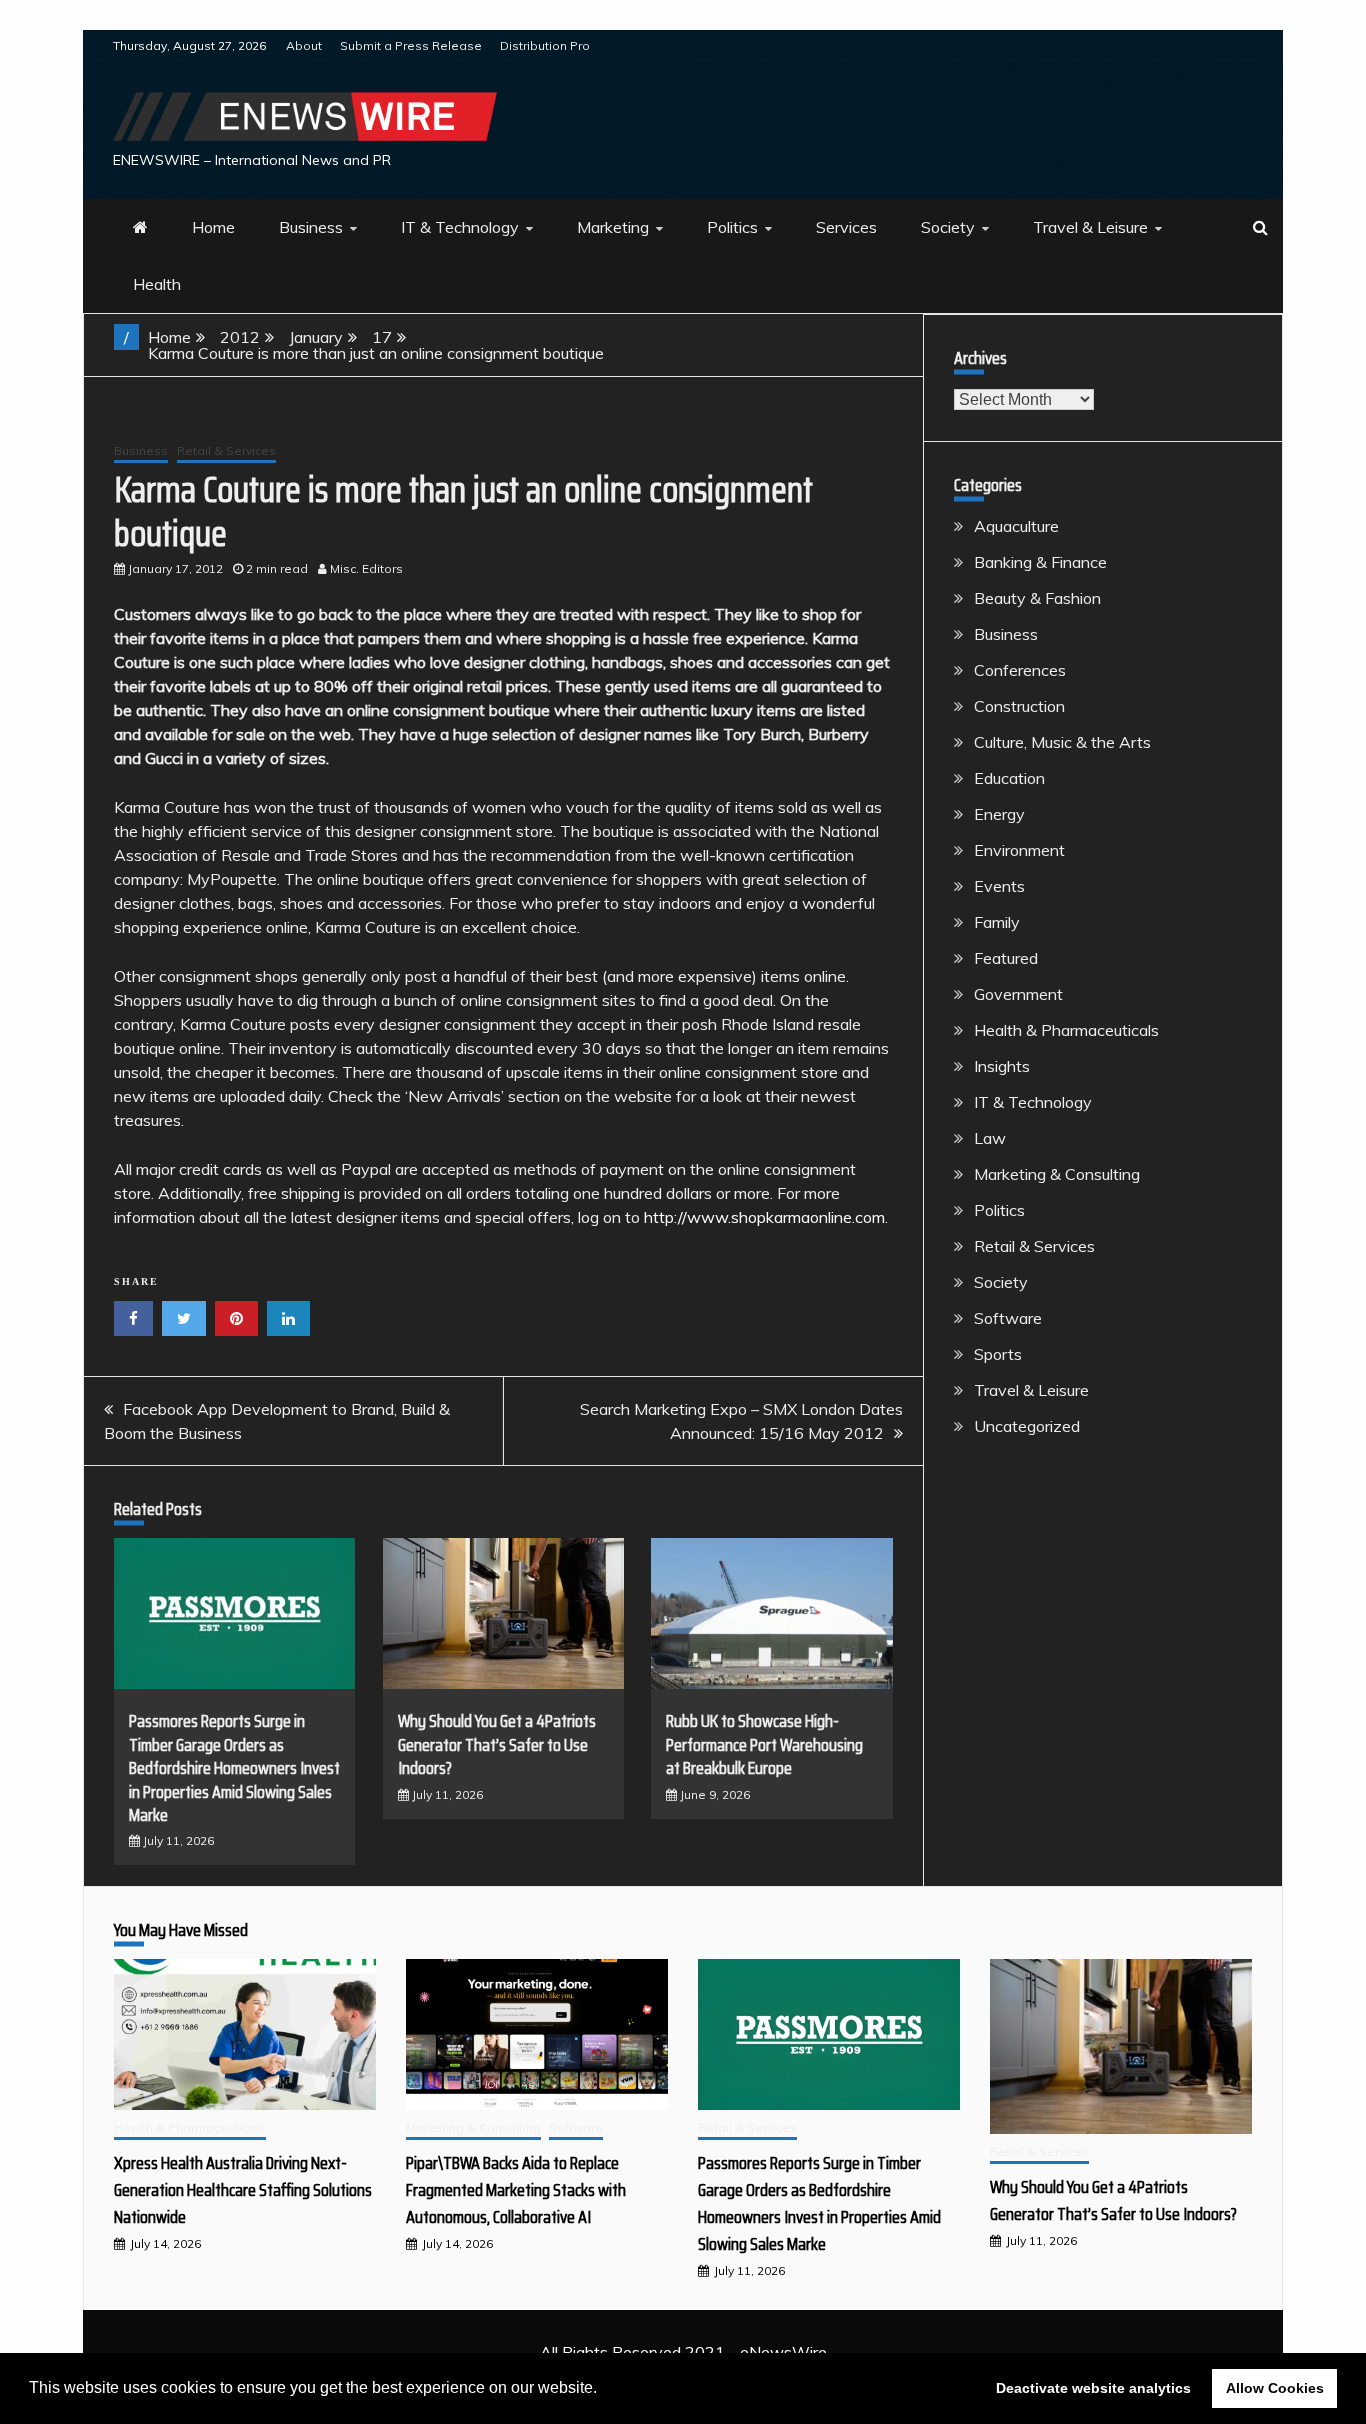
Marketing (613, 227)
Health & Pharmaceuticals (1066, 1030)
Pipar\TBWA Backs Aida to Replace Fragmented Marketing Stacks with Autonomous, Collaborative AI (516, 2190)
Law (990, 1138)
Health (157, 284)
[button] (604, 2390)
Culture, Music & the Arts (1062, 742)
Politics (732, 227)
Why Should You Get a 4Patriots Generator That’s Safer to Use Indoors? (497, 1744)
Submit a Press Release (411, 45)
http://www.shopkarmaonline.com (764, 1217)
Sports (998, 1354)
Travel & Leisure (1090, 227)
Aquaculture (1016, 526)
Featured (1006, 958)
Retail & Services (226, 450)
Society (948, 227)
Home (213, 227)
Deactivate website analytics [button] (1093, 2388)
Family (997, 922)
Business (311, 227)
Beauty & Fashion (1037, 598)
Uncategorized (1027, 1426)
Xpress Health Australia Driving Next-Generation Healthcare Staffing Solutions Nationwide (243, 2190)
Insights (1002, 1066)
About (304, 45)
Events (999, 886)
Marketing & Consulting (1057, 1174)
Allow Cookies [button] (1275, 2388)
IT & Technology (460, 227)
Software (1008, 1318)
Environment (1019, 850)
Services (846, 227)
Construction (1019, 706)
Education (1009, 778)
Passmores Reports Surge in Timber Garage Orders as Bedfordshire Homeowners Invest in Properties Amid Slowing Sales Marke (234, 1768)
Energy (999, 814)
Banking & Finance (1040, 562)
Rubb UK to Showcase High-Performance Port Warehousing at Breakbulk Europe (764, 1744)
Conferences (1020, 670)
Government (1018, 994)
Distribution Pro (545, 45)
